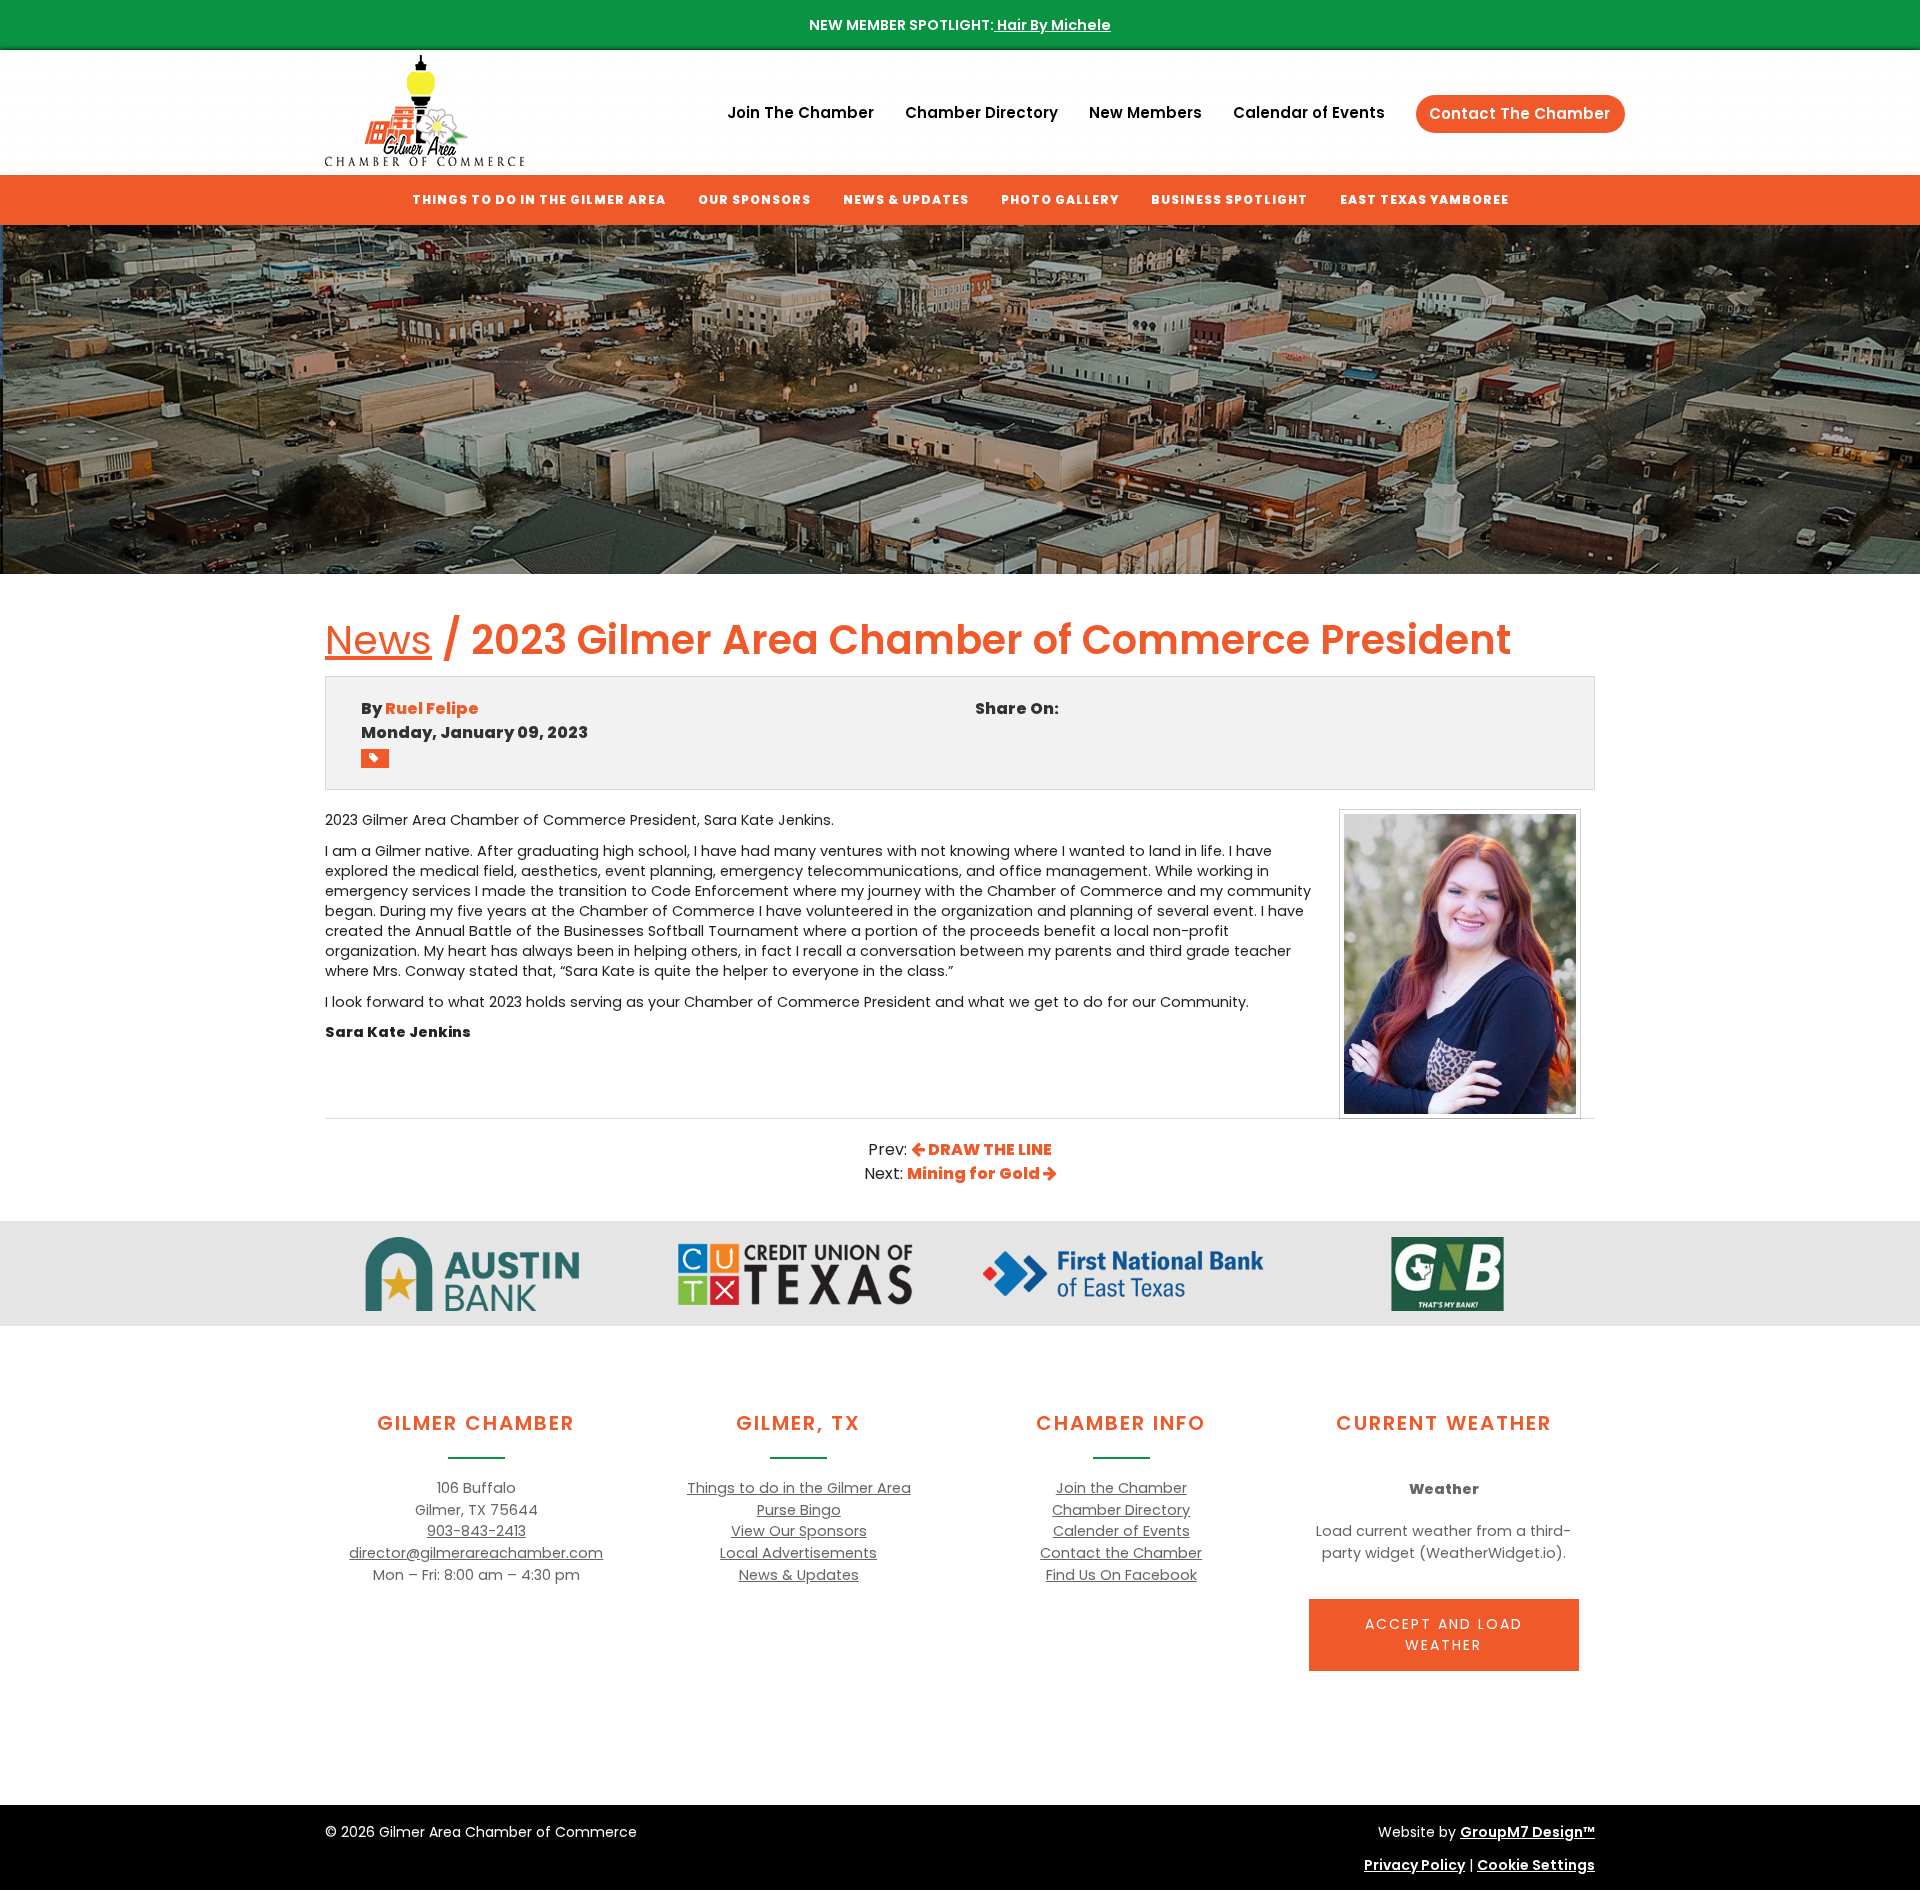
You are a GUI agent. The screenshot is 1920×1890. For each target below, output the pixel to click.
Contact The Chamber (1519, 113)
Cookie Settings (1536, 1865)
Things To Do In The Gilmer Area (539, 199)
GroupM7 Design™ (1527, 1832)
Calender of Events (1121, 1531)
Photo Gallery (1060, 199)
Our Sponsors (754, 199)
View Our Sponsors (799, 1531)
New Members (1145, 112)
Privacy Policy (1414, 1865)
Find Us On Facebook (1121, 1575)
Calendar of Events (1309, 112)
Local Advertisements (798, 1553)
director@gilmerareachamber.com (476, 1553)
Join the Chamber (1121, 1488)
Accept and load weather (1444, 1634)
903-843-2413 (476, 1531)
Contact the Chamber (1121, 1553)
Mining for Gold (975, 1173)
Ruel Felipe (432, 708)
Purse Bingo (799, 1510)
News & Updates (906, 199)
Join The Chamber (800, 112)
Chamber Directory (981, 112)
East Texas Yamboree (1424, 199)
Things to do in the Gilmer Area (799, 1488)
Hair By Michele (1052, 25)
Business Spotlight (1229, 199)
